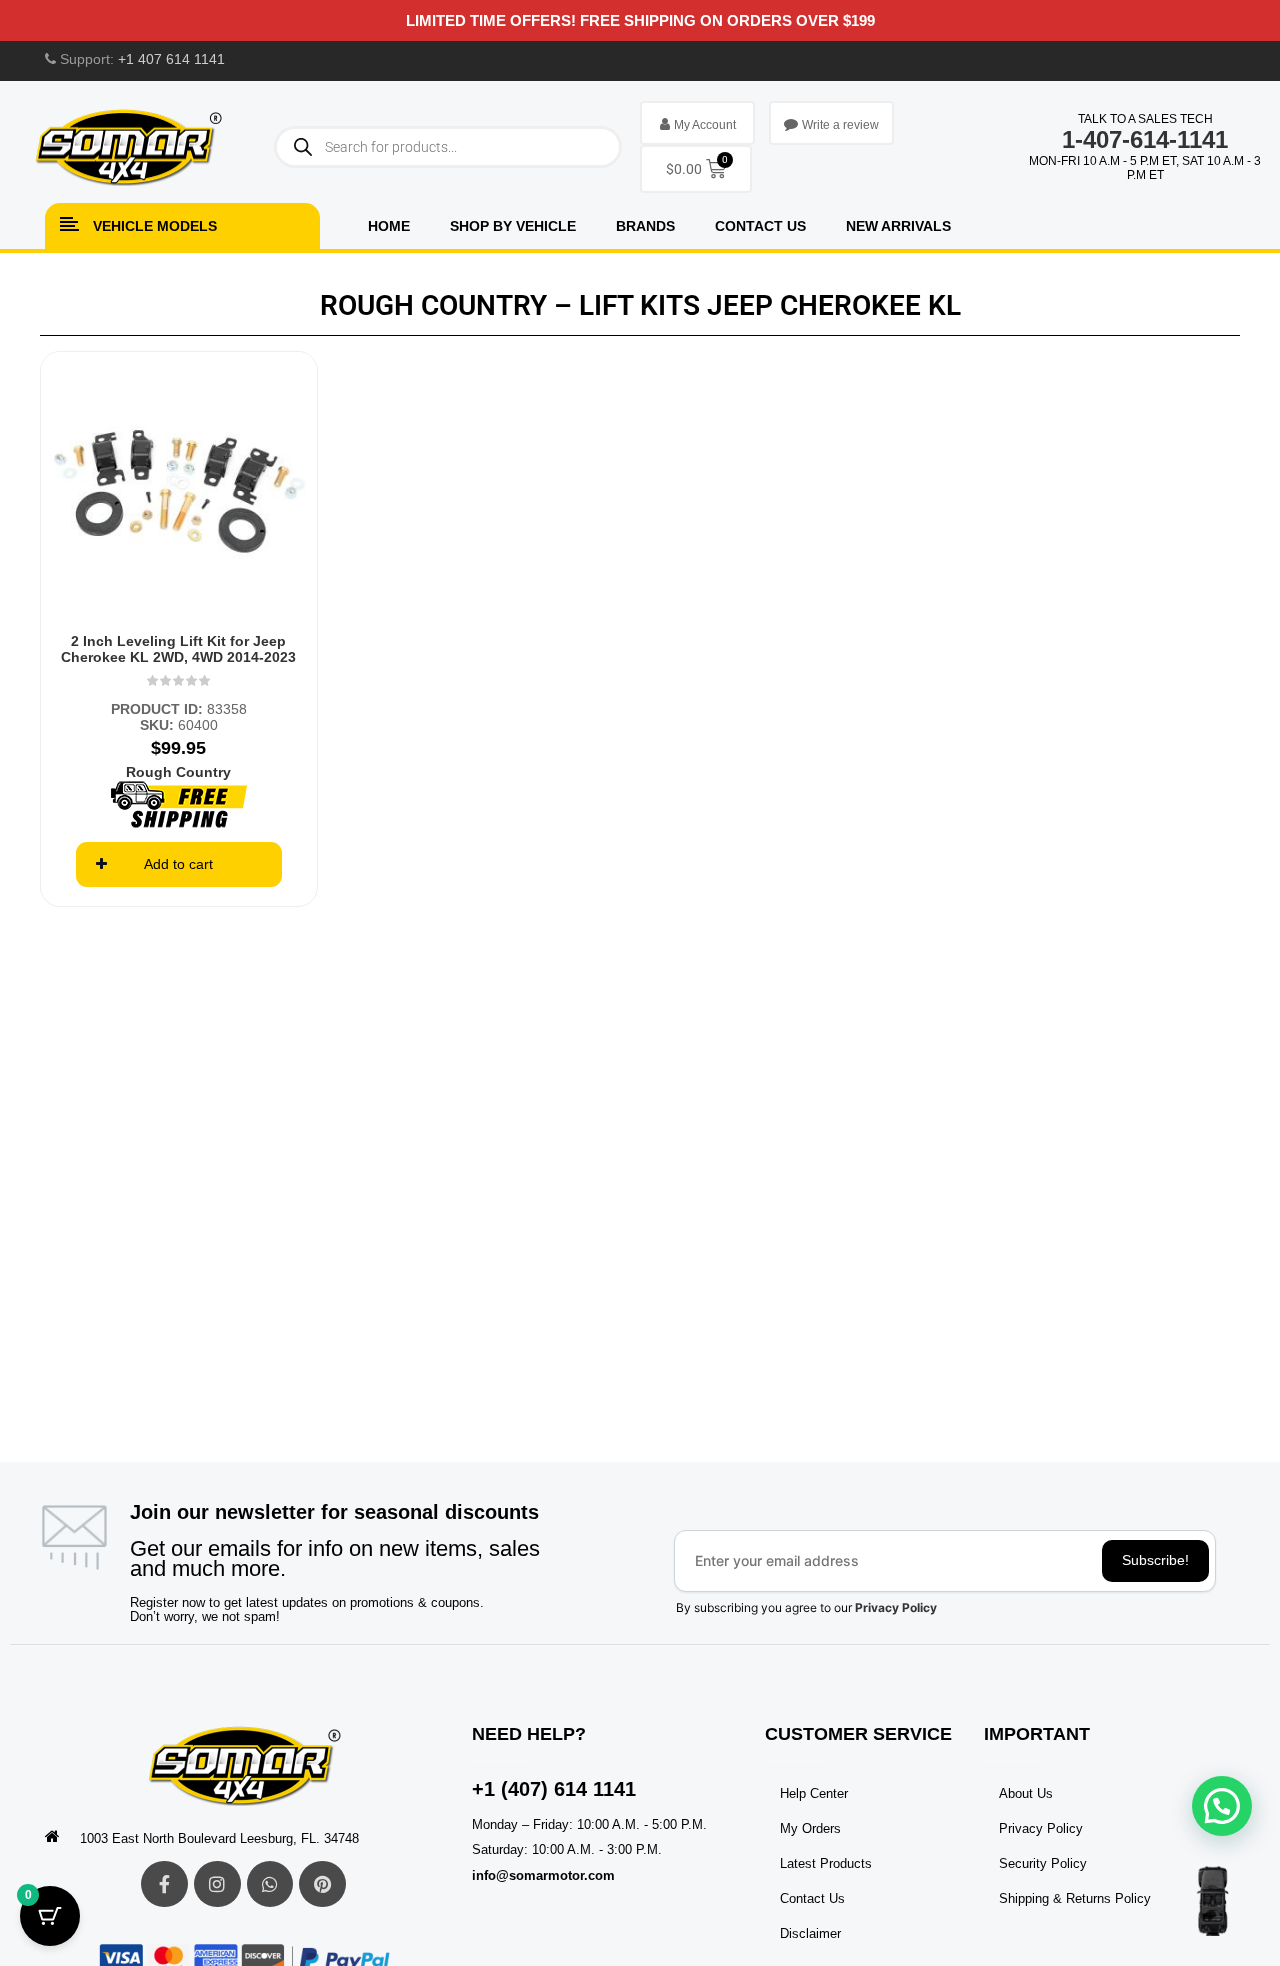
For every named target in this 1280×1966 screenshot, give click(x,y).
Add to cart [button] (178, 864)
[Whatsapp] (270, 1884)
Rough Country (178, 772)
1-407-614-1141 (1145, 139)
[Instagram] (217, 1884)
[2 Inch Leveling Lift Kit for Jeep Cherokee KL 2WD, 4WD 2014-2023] (179, 490)
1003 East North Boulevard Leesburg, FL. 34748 (219, 1838)
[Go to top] (1212, 1901)
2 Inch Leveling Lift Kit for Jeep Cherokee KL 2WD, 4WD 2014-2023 (178, 649)
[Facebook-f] (164, 1884)
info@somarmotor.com (543, 1875)
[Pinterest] (322, 1884)
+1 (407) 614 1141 (554, 1789)
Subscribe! (1155, 1560)
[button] (1222, 1806)
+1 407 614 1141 (171, 59)
